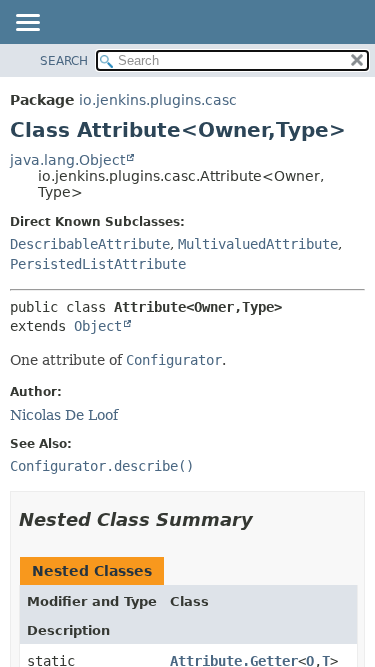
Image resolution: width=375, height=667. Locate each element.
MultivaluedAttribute (258, 244)
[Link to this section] (267, 519)
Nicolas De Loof (64, 415)
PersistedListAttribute (98, 264)
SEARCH (64, 61)
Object (98, 326)
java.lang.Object (67, 160)
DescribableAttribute (90, 244)
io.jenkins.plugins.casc (158, 100)
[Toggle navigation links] (27, 24)
